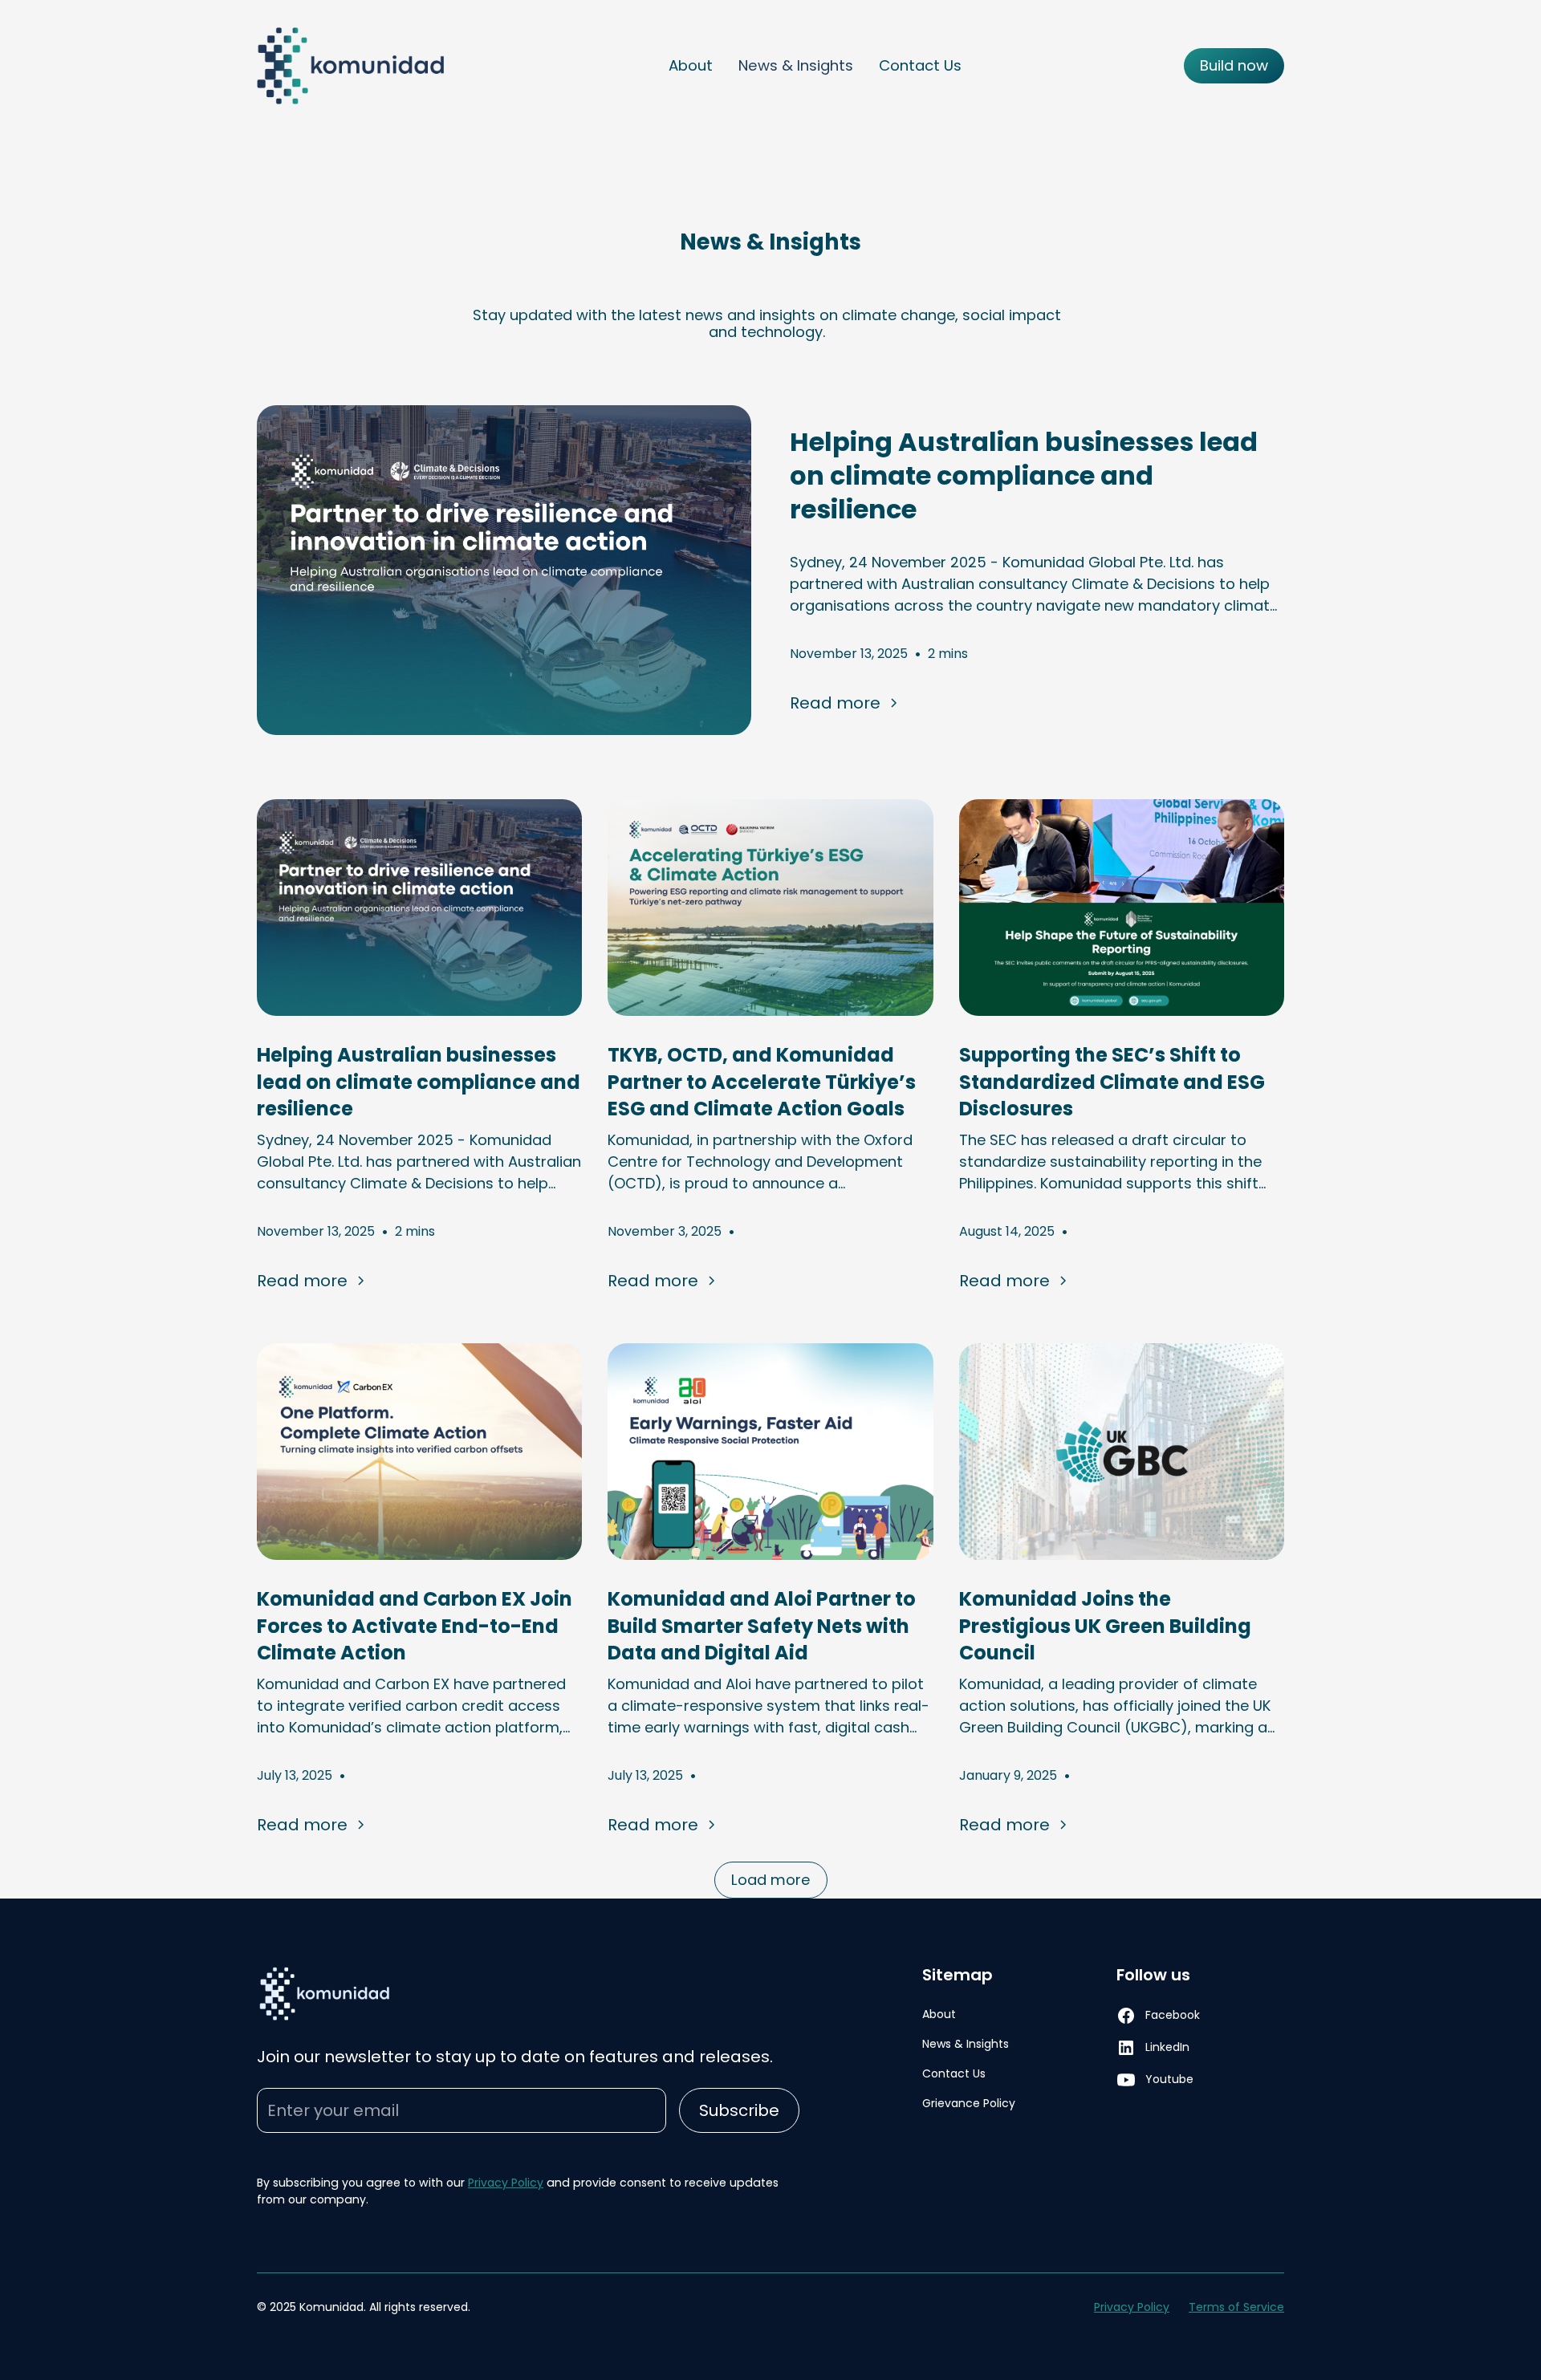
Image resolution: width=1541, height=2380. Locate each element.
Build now (1234, 65)
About (691, 65)
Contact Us (920, 65)
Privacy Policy (506, 2183)
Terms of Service (1236, 2307)
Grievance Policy (969, 2103)
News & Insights (796, 65)
